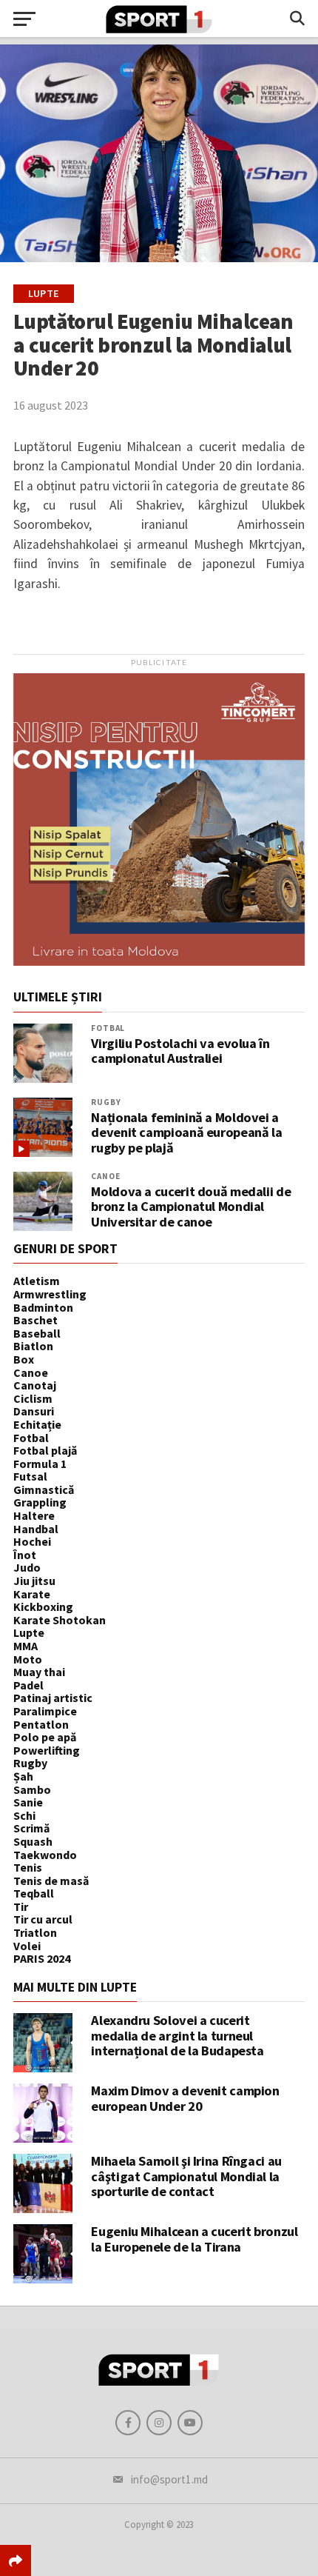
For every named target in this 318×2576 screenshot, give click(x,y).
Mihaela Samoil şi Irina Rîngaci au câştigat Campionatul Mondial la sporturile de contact (186, 2176)
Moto (28, 1659)
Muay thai (39, 1672)
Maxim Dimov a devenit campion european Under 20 (185, 2098)
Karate (32, 1594)
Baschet (35, 1320)
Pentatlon (41, 1724)
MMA (26, 1646)
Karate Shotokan (60, 1620)
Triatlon (35, 1932)
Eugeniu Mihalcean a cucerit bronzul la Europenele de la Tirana (194, 2239)
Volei (27, 1946)
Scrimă (31, 1828)
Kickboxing (43, 1606)
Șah (23, 1776)
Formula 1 (40, 1464)
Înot (25, 1555)
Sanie (28, 1802)
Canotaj (35, 1385)
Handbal (36, 1529)
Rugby (106, 1102)
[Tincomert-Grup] (159, 961)
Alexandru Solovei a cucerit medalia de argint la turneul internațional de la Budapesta (177, 2035)
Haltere (34, 1515)
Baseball (37, 1333)
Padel (28, 1685)
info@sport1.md (169, 2479)
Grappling (40, 1502)
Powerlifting (47, 1750)
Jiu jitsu (34, 1581)
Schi (24, 1815)
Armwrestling (50, 1294)
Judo (27, 1567)
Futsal (30, 1476)
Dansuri (34, 1411)
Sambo (32, 1789)
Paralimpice (45, 1711)
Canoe (105, 1176)
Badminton (43, 1307)
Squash (33, 1841)
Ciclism (33, 1398)
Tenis (28, 1867)
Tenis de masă (51, 1881)
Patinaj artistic (53, 1698)
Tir (21, 1906)
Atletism (37, 1281)
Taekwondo (45, 1855)
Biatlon (33, 1346)
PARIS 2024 (42, 1958)
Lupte (29, 1632)
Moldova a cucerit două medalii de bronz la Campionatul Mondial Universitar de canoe (191, 1207)
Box (24, 1359)
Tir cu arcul (43, 1919)
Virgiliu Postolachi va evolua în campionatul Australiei (180, 1051)
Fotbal (108, 1028)
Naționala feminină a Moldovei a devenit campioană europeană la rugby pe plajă (186, 1133)
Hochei (32, 1541)
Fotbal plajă (45, 1450)
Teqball (34, 1893)
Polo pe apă (45, 1737)
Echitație (37, 1424)
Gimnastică (44, 1489)
